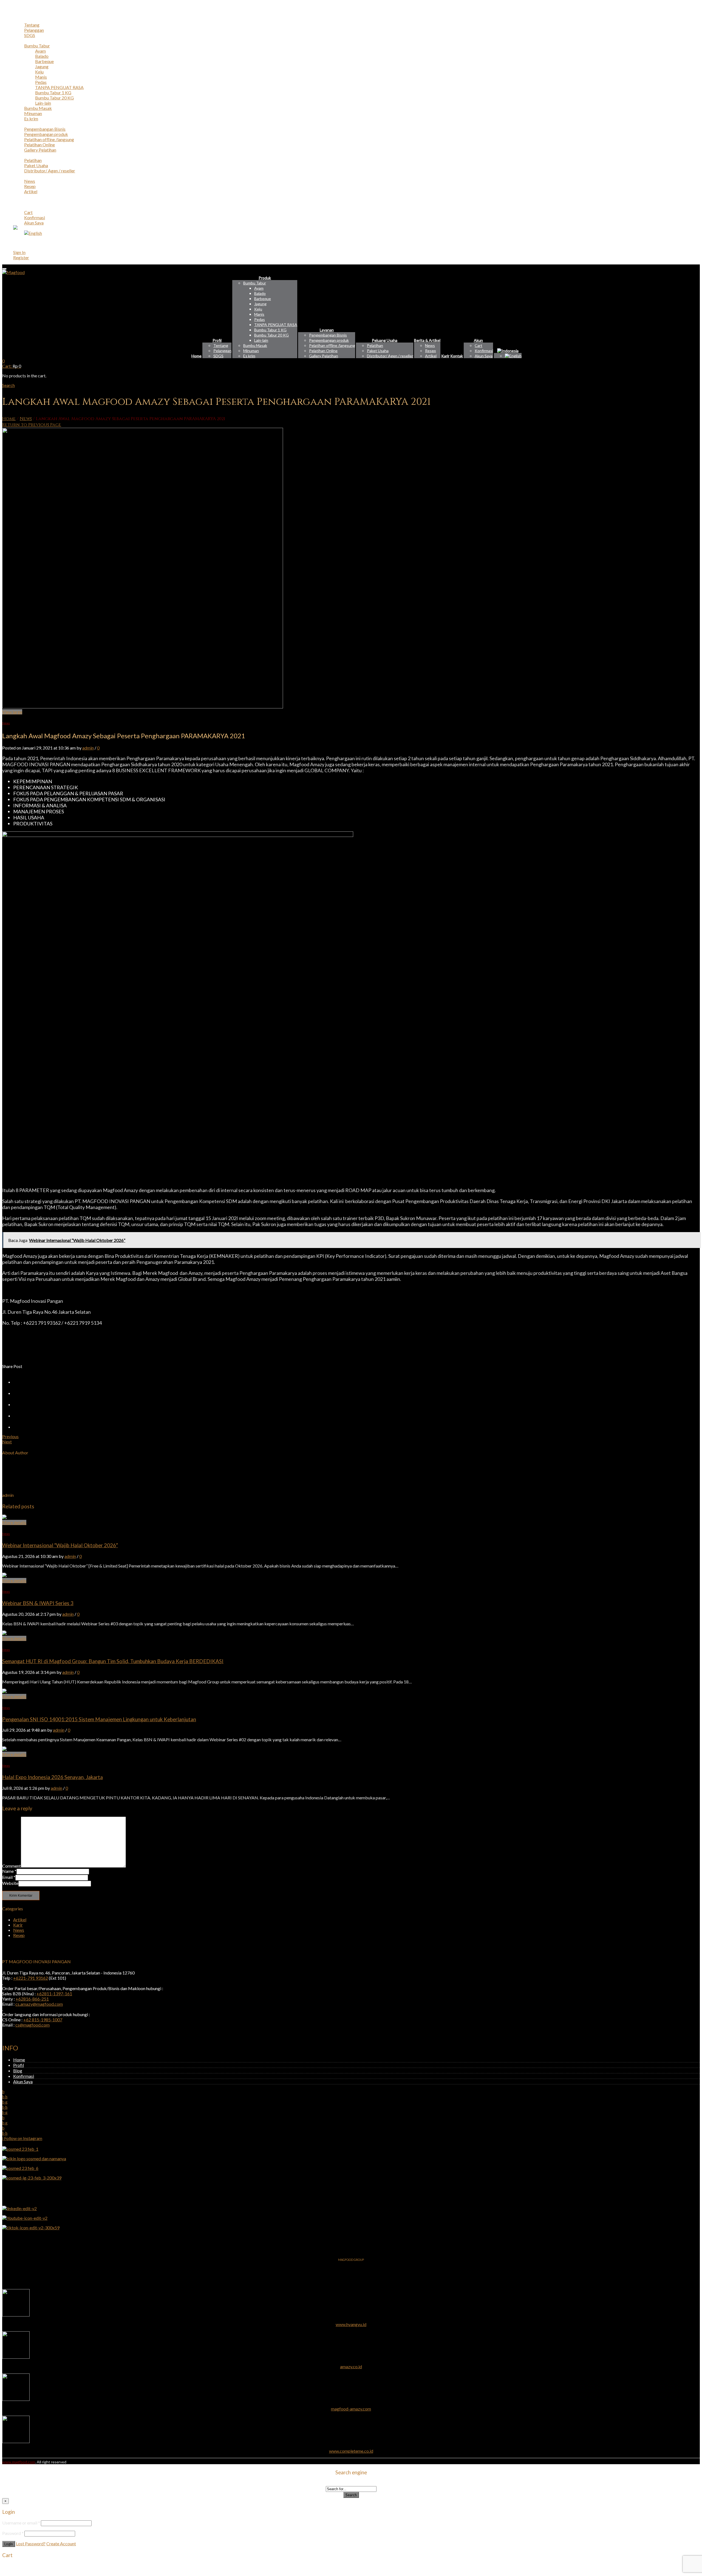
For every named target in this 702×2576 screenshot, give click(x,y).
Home (19, 14)
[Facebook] (18, 1393)
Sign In (19, 252)
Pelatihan (33, 160)
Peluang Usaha (27, 155)
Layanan (21, 124)
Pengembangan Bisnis (45, 129)
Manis (41, 77)
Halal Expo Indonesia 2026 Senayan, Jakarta (53, 1777)
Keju (39, 72)
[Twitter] (18, 1382)
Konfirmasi (35, 217)
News (30, 181)
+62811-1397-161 (54, 1994)
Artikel (31, 191)
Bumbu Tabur (37, 46)
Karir (18, 197)
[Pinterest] (18, 1404)
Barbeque (44, 61)
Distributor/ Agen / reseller (50, 171)
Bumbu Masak (38, 108)
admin (88, 748)
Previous (10, 1436)
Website (10, 1883)
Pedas (41, 82)
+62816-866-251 (32, 1999)
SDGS (30, 35)
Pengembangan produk (46, 134)
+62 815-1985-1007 (43, 2020)
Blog (18, 2071)
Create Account (61, 2544)
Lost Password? (31, 2544)
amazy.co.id (351, 2366)
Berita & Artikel (28, 176)
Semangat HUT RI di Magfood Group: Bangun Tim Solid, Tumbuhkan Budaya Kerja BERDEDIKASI (113, 1661)
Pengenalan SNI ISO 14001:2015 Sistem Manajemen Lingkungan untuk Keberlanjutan (99, 1719)
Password (13, 2533)
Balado (42, 56)
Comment (12, 1866)
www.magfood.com (19, 2462)
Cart (28, 212)
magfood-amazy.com (351, 2409)
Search (351, 2495)
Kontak (20, 202)
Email (9, 1877)
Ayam (40, 51)
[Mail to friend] (18, 1427)
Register (21, 257)
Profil (19, 20)
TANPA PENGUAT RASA (59, 87)
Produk (20, 40)
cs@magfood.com (32, 2025)
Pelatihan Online (39, 145)
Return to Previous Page (32, 425)
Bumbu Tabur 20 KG (54, 98)
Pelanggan (34, 30)
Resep (30, 186)
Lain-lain (43, 103)
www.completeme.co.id (351, 2451)
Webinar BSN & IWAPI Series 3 (38, 1603)
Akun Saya (34, 223)
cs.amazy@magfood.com (39, 2004)
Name (9, 1871)
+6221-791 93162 (31, 1978)
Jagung (42, 66)
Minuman (33, 113)
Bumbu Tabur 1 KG (53, 92)
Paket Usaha (36, 165)
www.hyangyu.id (351, 2324)
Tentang (32, 25)
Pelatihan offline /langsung (49, 139)
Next (7, 1442)
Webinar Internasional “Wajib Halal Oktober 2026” (60, 1545)
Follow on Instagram (23, 2138)
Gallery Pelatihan (40, 150)
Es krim (31, 119)
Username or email (21, 2523)
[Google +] (18, 1416)
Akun (18, 207)
